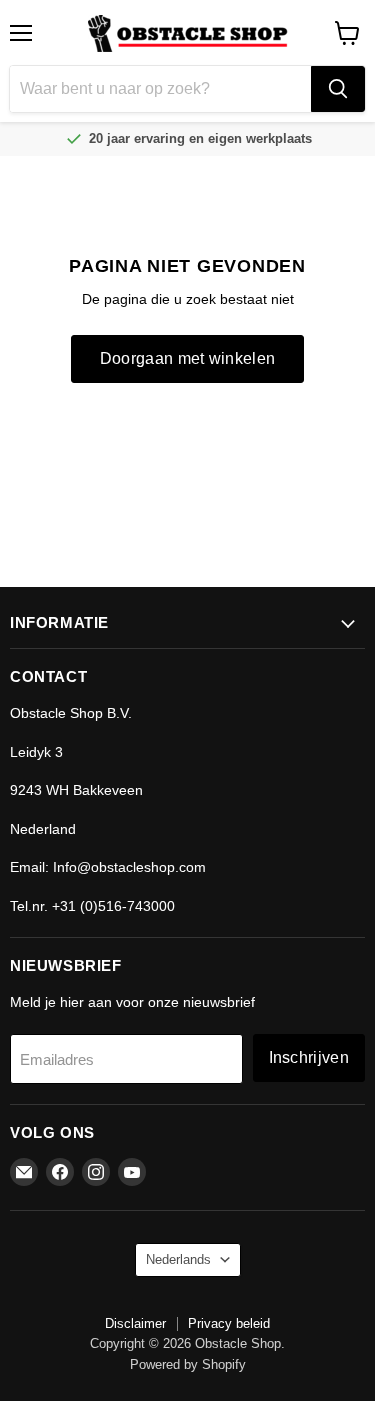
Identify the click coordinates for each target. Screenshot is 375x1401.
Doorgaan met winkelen (188, 358)
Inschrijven (309, 1057)
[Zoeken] (338, 89)
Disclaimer (135, 1323)
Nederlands (178, 1259)
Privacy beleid (229, 1323)
